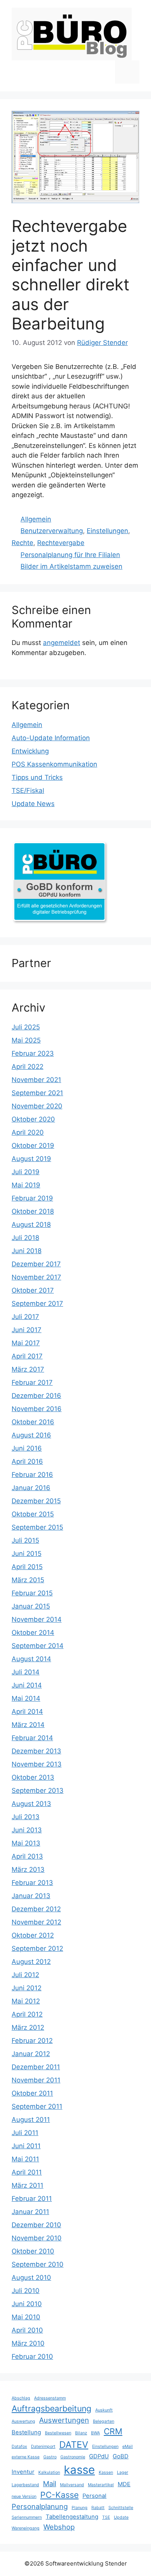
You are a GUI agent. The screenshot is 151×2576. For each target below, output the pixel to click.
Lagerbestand (25, 2485)
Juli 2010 (26, 2291)
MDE (124, 2484)
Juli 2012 (25, 1975)
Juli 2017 (25, 1317)
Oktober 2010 (33, 2251)
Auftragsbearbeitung (51, 2408)
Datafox (19, 2447)
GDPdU (99, 2456)
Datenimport (43, 2447)
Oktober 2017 (33, 1290)
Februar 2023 (33, 1053)
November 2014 (37, 1619)
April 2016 (27, 1461)
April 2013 (27, 1856)
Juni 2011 (26, 2146)
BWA (95, 2433)
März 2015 (28, 1580)
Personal (94, 2496)
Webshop (59, 2527)
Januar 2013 (31, 1896)
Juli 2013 (26, 1817)
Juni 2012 (27, 1988)
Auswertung (23, 2421)
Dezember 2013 (36, 1751)
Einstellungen (107, 531)
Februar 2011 (32, 2199)
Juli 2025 (26, 1027)
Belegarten (104, 2421)
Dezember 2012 (36, 1909)
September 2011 (37, 2106)
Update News (33, 804)
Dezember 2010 (36, 2225)
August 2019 (31, 1159)
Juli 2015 (25, 1540)
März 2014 (28, 1725)
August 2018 (31, 1225)
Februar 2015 (32, 1593)
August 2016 (31, 1435)
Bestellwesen (58, 2433)
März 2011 (27, 2185)
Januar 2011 (30, 2212)
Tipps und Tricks (37, 777)
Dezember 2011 (36, 2067)
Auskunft (104, 2410)
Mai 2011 (25, 2159)
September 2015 (37, 1527)
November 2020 (37, 1106)
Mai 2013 (26, 1843)
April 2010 (27, 2330)
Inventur (23, 2472)
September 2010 (38, 2264)
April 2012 (27, 2014)
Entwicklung (30, 751)
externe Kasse (26, 2457)
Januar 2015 (31, 1606)
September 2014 (38, 1646)
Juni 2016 (27, 1448)
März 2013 (28, 1869)
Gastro (50, 2457)
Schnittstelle (121, 2508)
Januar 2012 (31, 2054)
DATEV (74, 2445)
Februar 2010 (32, 2356)
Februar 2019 (32, 1198)
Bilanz (81, 2433)
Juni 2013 (27, 1830)
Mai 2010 (26, 2317)
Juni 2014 (27, 1685)
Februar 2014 (32, 1738)
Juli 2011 (25, 2133)
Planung (80, 2508)
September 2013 (38, 1791)
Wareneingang (26, 2528)
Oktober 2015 (33, 1514)
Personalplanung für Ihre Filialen (70, 555)
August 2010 (31, 2278)
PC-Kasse (59, 2495)
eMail (128, 2447)
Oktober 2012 (33, 1935)
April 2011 (27, 2172)
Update (121, 2517)
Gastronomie (73, 2457)
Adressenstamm (50, 2398)
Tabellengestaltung (72, 2517)
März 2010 (28, 2343)
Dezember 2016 (36, 1396)
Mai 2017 (26, 1343)
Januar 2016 (31, 1488)
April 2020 (28, 1132)
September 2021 (37, 1093)
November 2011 (36, 2080)
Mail (50, 2483)
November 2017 (36, 1277)
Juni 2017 (27, 1330)
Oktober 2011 (32, 2093)
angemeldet (62, 643)
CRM (113, 2431)
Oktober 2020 (33, 1119)
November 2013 (37, 1764)
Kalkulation (49, 2472)
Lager (123, 2472)
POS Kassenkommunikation (54, 764)
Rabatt (98, 2508)
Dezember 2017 (36, 1264)
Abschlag (21, 2398)
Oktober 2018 (33, 1211)
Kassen (106, 2472)
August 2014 (31, 1659)
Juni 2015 (27, 1554)
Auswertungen (64, 2420)
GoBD (121, 2456)
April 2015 (27, 1567)
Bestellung (26, 2432)
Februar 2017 (32, 1382)
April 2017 (27, 1356)
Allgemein (36, 519)
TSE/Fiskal (28, 791)
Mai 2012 (26, 2001)
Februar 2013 (32, 1883)
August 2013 (31, 1804)
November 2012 (36, 1922)
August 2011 (31, 2120)
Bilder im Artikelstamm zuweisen (71, 566)
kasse (79, 2470)
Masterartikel (101, 2485)
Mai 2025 (26, 1040)
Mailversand (72, 2485)
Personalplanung (40, 2506)
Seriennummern (27, 2517)
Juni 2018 (27, 1251)
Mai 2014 (26, 1698)
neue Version (24, 2496)
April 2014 (27, 1712)
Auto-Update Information (51, 738)
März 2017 (28, 1369)
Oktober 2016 (33, 1422)
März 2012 (28, 2027)
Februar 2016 (32, 1475)
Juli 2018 (25, 1238)
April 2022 (27, 1067)
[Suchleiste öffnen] (103, 72)
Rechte (22, 543)
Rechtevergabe (61, 543)
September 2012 (37, 1948)
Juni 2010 (27, 2304)
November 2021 (36, 1080)
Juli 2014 (26, 1672)
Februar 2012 (32, 2041)
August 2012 (31, 1962)
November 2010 (37, 2238)
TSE (106, 2517)
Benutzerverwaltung (52, 531)
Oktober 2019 (33, 1146)
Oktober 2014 (33, 1633)
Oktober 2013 (33, 1777)
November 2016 (37, 1409)
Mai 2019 (26, 1185)
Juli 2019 (26, 1172)
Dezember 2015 (36, 1501)
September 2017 (37, 1303)
